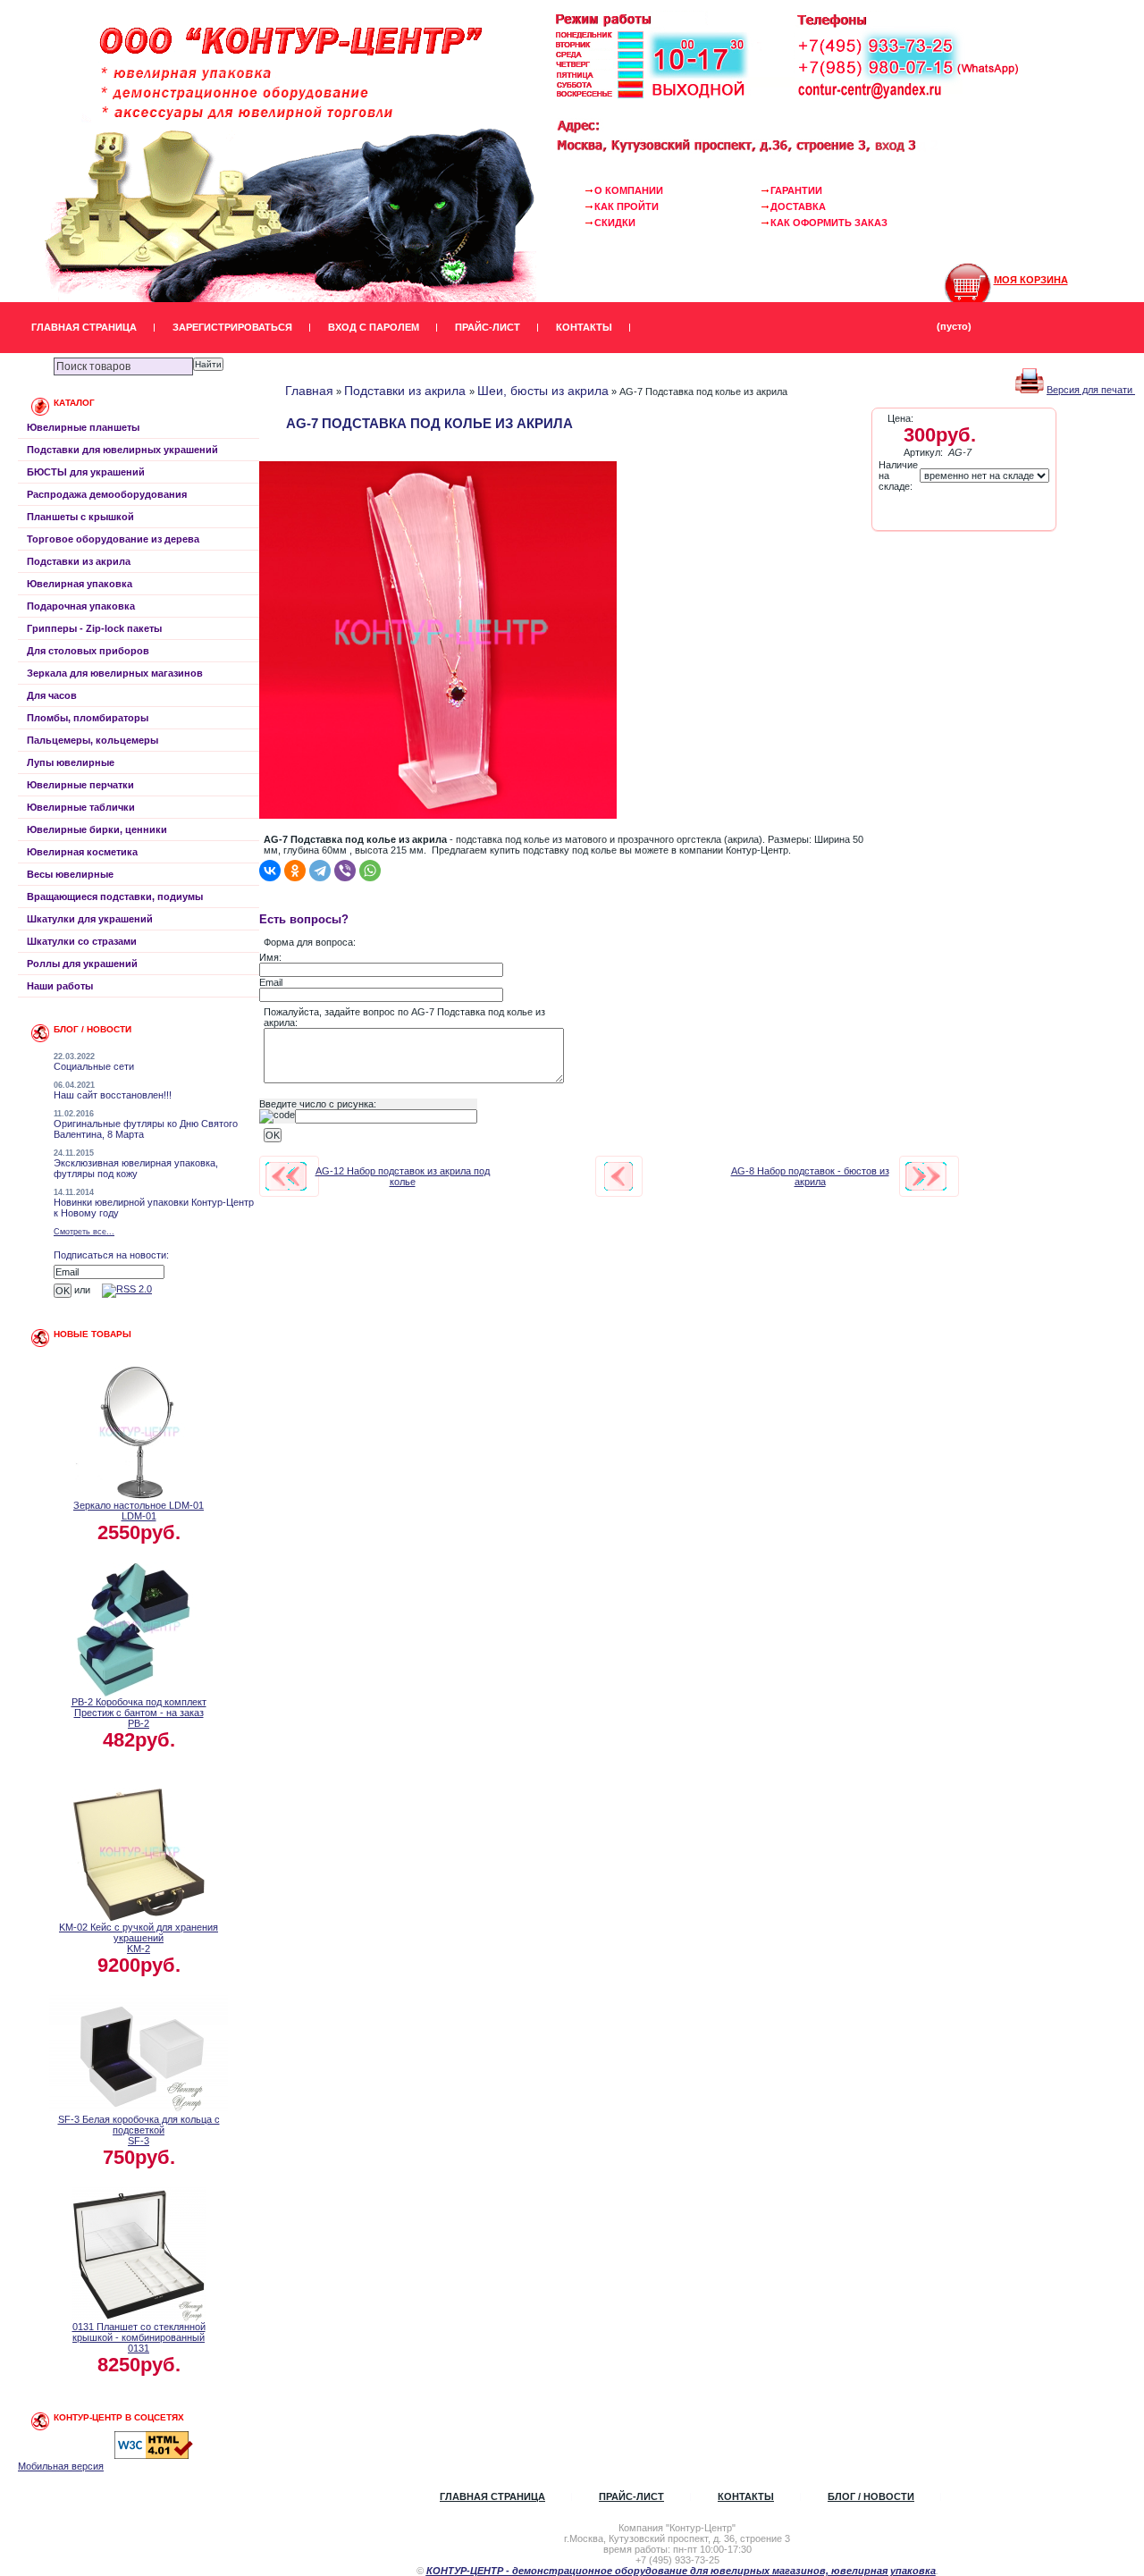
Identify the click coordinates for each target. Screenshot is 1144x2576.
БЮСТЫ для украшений (86, 472)
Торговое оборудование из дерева (113, 539)
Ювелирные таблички (81, 807)
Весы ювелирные (70, 874)
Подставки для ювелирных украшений (122, 450)
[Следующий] (926, 1176)
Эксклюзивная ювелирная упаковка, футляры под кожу (136, 1168)
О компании (629, 190)
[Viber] (345, 871)
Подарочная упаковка (81, 606)
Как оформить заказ (829, 223)
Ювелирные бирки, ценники (97, 829)
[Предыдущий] (286, 1176)
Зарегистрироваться (232, 327)
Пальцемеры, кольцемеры (93, 740)
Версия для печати (1091, 390)
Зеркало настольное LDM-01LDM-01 (139, 1511)
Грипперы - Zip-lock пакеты (94, 628)
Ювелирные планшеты (83, 427)
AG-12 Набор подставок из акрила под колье (403, 1176)
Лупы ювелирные (71, 762)
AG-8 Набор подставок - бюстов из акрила (810, 1176)
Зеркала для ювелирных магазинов (115, 673)
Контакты (584, 327)
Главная (309, 391)
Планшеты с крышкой (80, 517)
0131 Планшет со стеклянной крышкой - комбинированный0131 (139, 2337)
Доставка (798, 206)
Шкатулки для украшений (90, 919)
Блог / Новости (871, 2496)
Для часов (52, 695)
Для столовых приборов (88, 651)
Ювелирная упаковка (80, 584)
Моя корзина (1031, 280)
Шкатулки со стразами (82, 941)
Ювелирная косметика (82, 852)
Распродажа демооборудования (107, 494)
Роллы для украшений (82, 964)
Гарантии (796, 190)
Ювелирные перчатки (80, 785)
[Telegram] (320, 871)
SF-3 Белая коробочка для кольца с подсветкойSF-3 (139, 2130)
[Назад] (618, 1176)
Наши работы (60, 986)
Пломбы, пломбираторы (88, 718)
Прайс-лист (488, 327)
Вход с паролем (374, 327)
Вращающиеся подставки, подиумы (115, 897)
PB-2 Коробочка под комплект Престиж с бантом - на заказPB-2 (139, 1713)
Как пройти (627, 206)
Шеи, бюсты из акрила (543, 391)
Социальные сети (94, 1066)
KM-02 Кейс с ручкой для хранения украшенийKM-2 (139, 1938)
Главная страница (84, 327)
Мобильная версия (61, 2466)
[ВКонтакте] (270, 871)
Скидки (615, 223)
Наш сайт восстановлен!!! (113, 1095)
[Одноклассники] (295, 871)
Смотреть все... (84, 1232)
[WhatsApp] (370, 871)
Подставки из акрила (79, 561)
